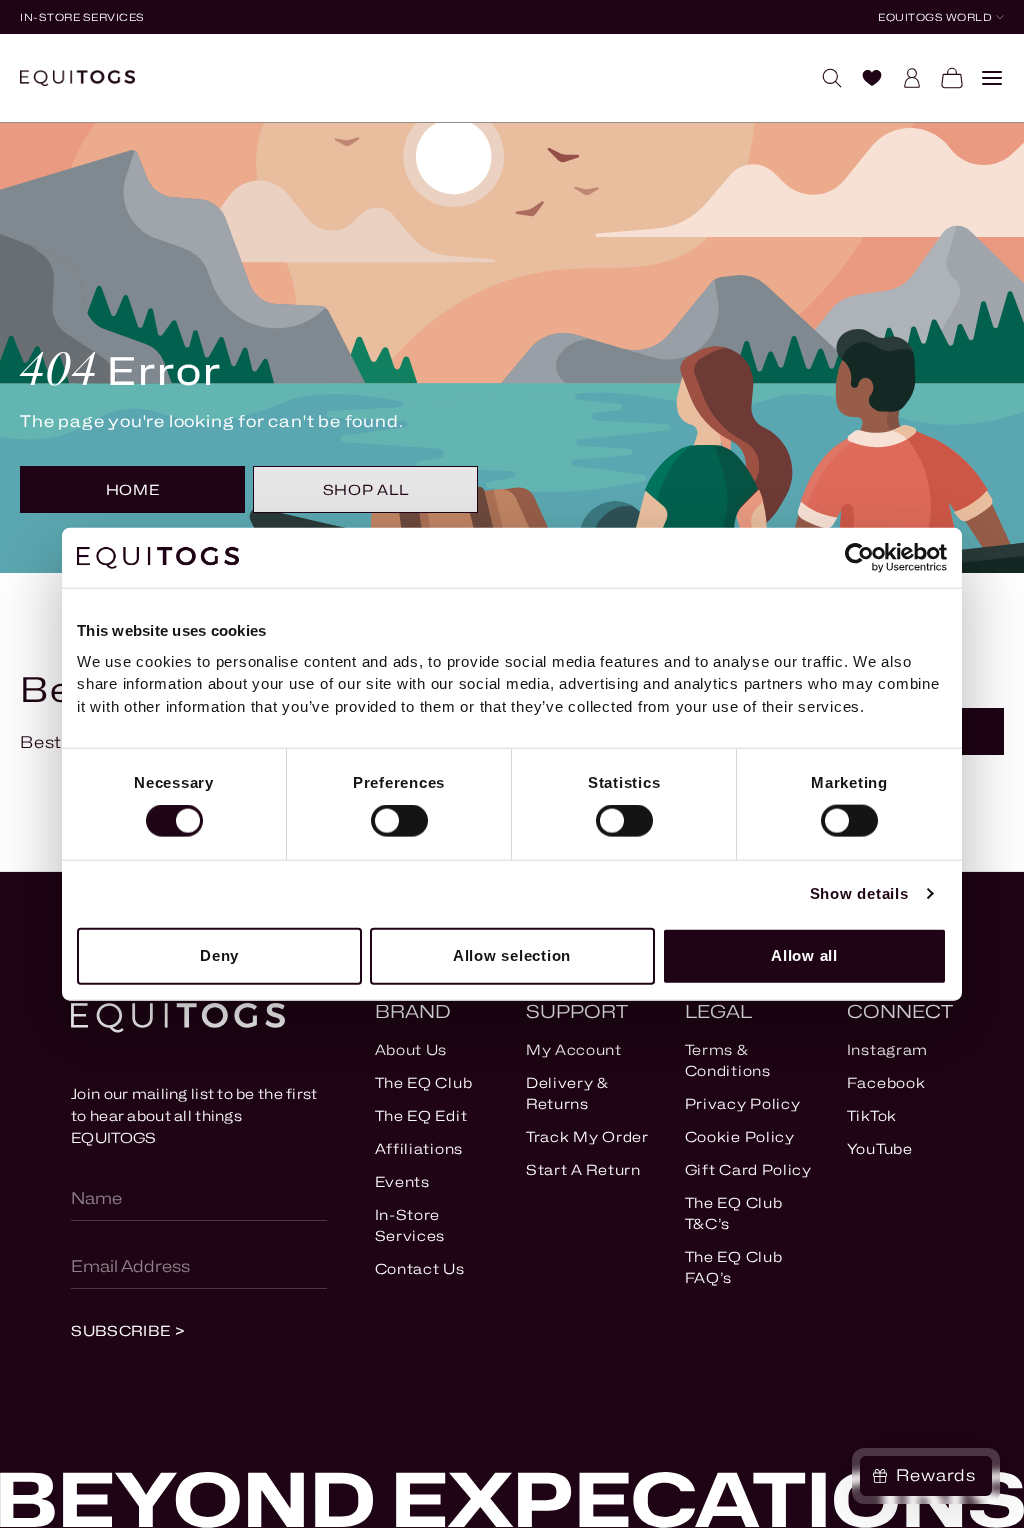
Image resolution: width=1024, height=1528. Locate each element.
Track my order (587, 1136)
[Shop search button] (824, 78)
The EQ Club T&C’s (734, 1213)
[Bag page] (944, 78)
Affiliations (419, 1148)
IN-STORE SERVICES (82, 17)
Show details (859, 893)
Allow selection (512, 955)
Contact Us (420, 1268)
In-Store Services (410, 1225)
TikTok (872, 1115)
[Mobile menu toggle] (984, 78)
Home (133, 489)
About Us (411, 1049)
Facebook (886, 1082)
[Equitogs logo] (77, 78)
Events (402, 1181)
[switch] (399, 821)
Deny (219, 955)
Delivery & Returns (567, 1093)
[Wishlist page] (864, 78)
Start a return (583, 1169)
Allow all (804, 955)
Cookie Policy (740, 1136)
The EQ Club (424, 1082)
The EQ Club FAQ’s (734, 1267)
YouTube (880, 1148)
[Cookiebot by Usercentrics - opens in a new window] (859, 558)
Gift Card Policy (748, 1169)
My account (574, 1049)
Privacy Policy (743, 1103)
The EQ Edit (421, 1115)
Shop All (366, 489)
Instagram (887, 1049)
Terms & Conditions (728, 1060)
